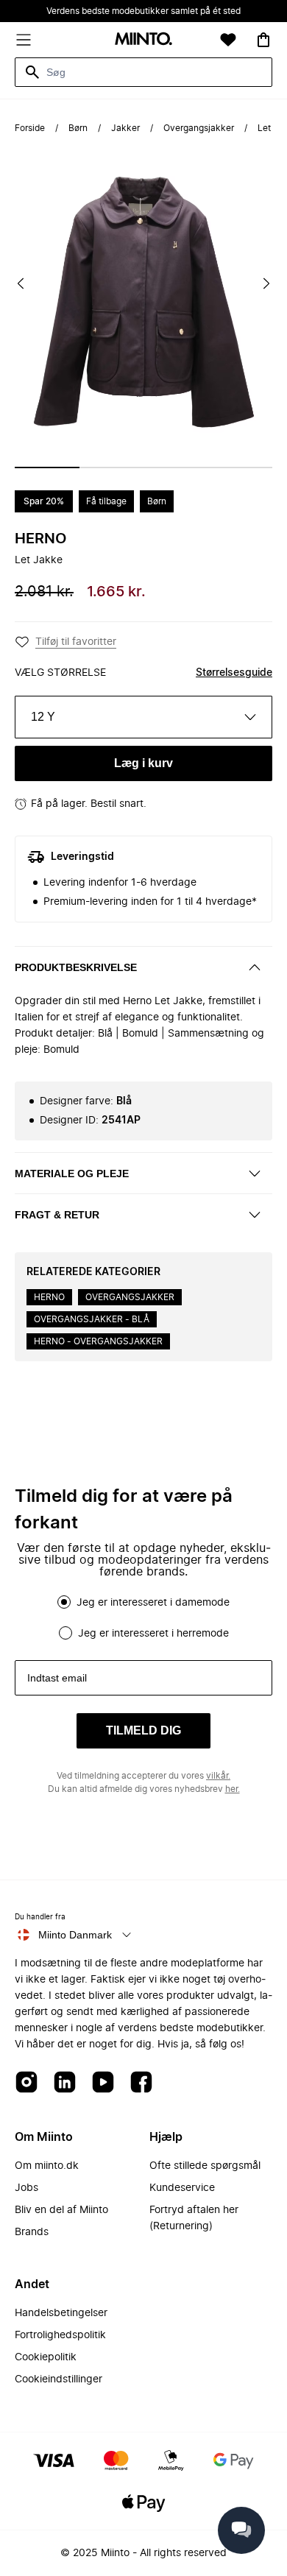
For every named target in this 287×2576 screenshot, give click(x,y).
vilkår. (218, 1776)
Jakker (125, 128)
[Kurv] (263, 40)
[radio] (64, 1602)
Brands (32, 2232)
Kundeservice (182, 2188)
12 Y (43, 717)
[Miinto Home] (143, 40)
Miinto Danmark (75, 1935)
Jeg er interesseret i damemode (153, 1603)
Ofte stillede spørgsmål (205, 2166)
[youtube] (103, 2083)
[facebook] (141, 2083)
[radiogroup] (143, 1617)
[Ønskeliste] (228, 40)
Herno (40, 539)
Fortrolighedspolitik (60, 2335)
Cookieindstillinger (59, 2379)
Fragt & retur (57, 1215)
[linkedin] (65, 2083)
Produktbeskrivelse (76, 967)
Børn (78, 128)
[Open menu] (24, 40)
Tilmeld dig (143, 1730)
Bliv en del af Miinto (61, 2210)
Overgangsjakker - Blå (92, 1319)
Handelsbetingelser (61, 2313)
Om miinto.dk (47, 2166)
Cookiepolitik (46, 2357)
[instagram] (26, 2083)
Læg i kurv (143, 763)
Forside (30, 128)
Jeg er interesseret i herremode (153, 1634)
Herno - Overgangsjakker (98, 1341)
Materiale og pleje (72, 1174)
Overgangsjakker (199, 128)
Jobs (26, 2188)
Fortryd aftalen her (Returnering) (194, 2218)
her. (233, 1789)
